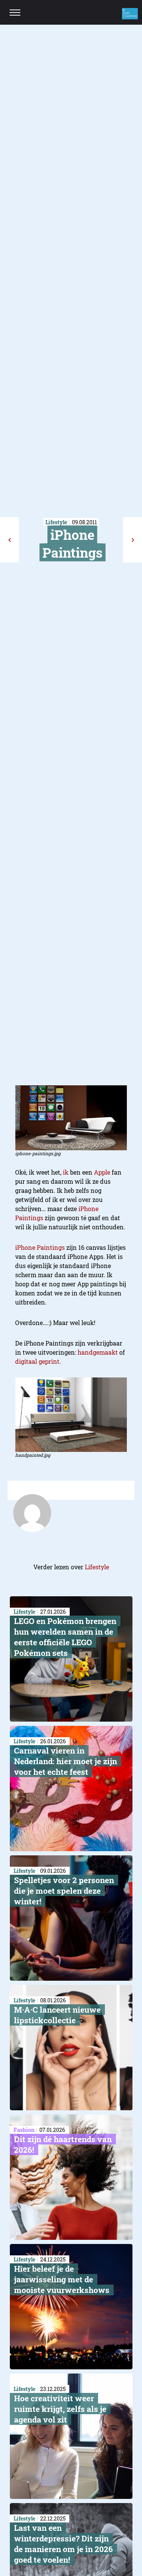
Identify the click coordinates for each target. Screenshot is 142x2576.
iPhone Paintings (40, 1247)
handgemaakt (98, 1352)
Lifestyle (97, 1567)
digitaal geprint (37, 1361)
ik (66, 1172)
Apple (102, 1172)
